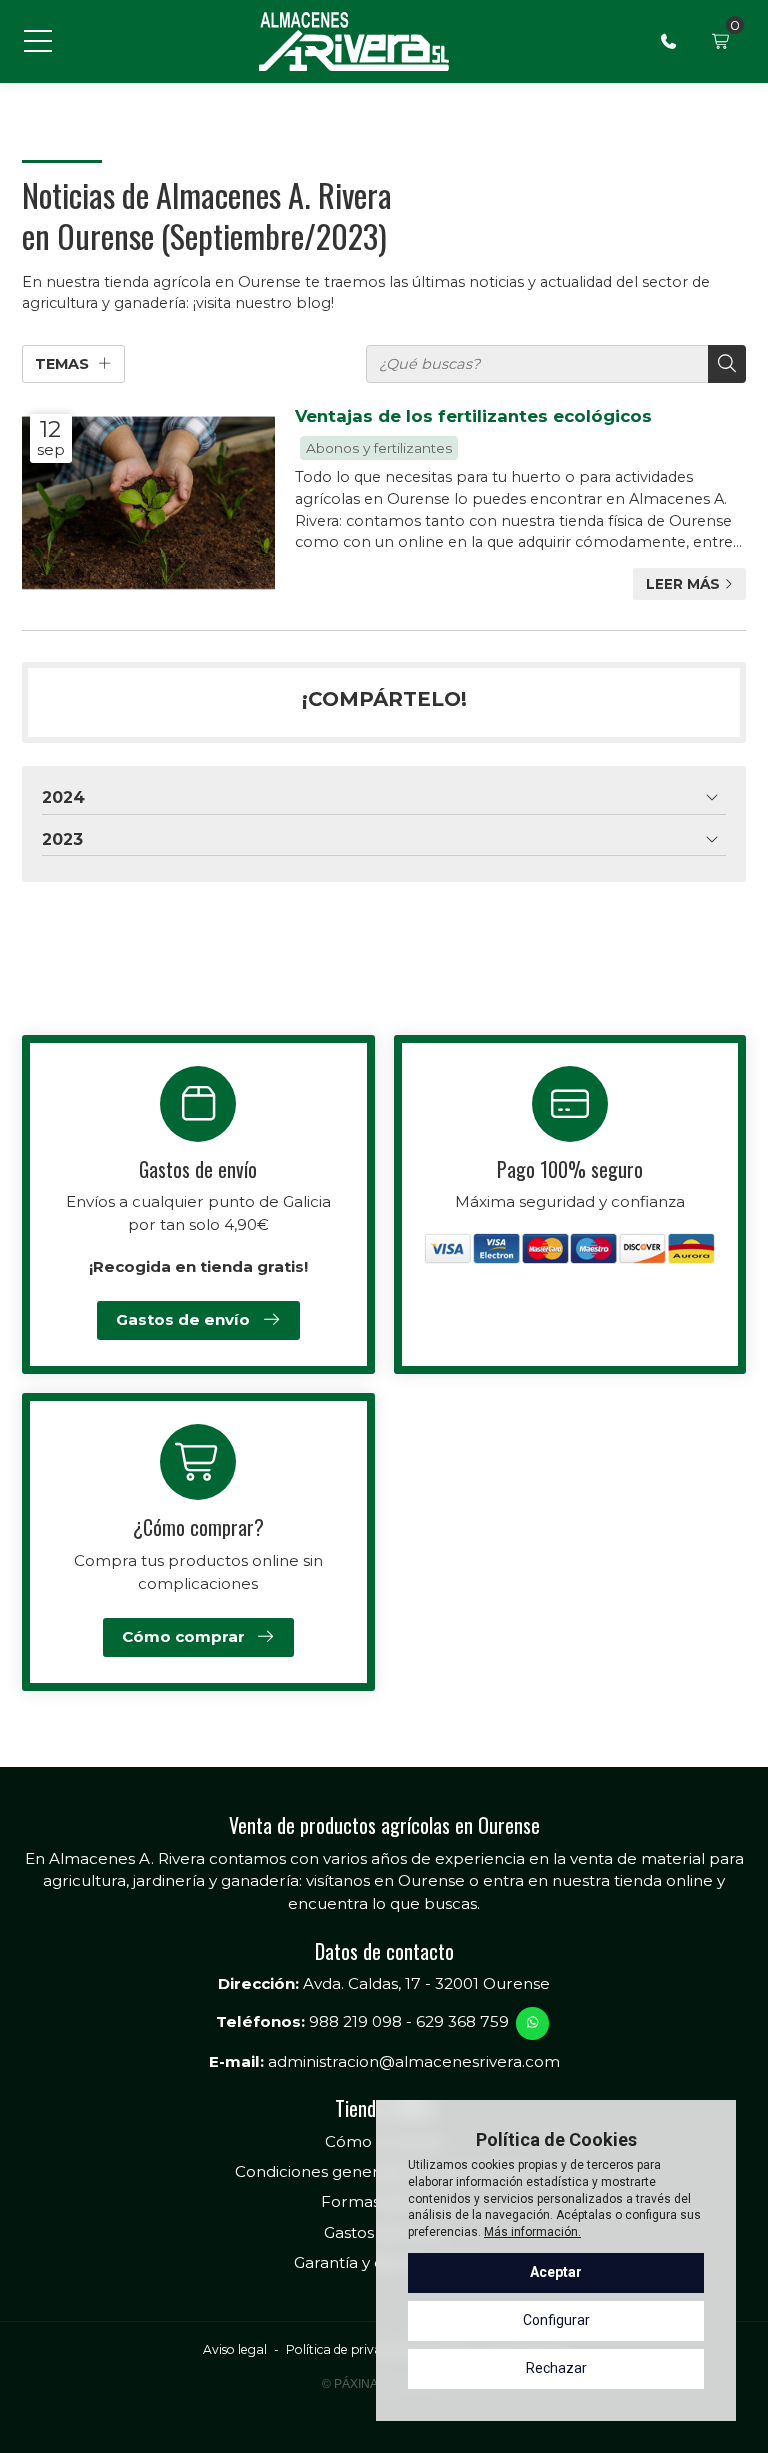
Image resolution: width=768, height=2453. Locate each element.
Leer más (683, 584)
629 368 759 (462, 2021)
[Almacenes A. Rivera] (353, 41)
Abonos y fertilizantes (379, 448)
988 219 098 (355, 2021)
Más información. (532, 2232)
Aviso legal (235, 2349)
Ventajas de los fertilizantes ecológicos (473, 416)
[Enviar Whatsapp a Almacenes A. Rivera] (532, 2023)
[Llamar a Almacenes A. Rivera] (669, 41)
